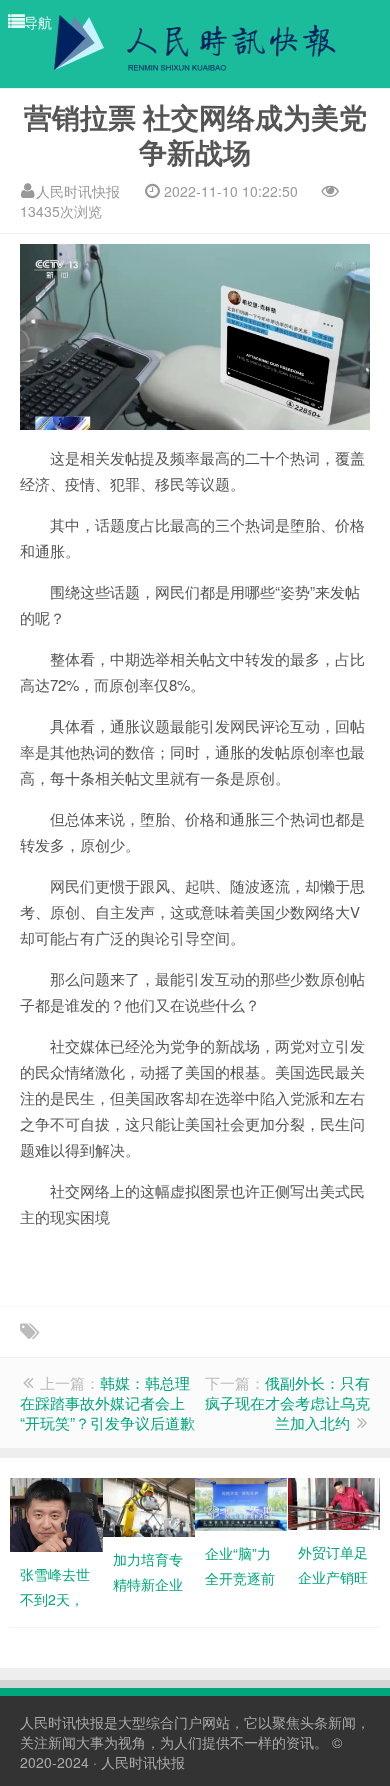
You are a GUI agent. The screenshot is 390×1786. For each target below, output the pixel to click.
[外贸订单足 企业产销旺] (334, 1501)
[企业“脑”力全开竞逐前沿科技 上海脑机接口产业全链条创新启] (241, 1502)
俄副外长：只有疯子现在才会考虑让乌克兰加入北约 (287, 1402)
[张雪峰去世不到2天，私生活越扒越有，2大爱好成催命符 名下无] (56, 1513)
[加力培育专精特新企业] (149, 1505)
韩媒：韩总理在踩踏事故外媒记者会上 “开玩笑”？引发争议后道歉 (107, 1402)
